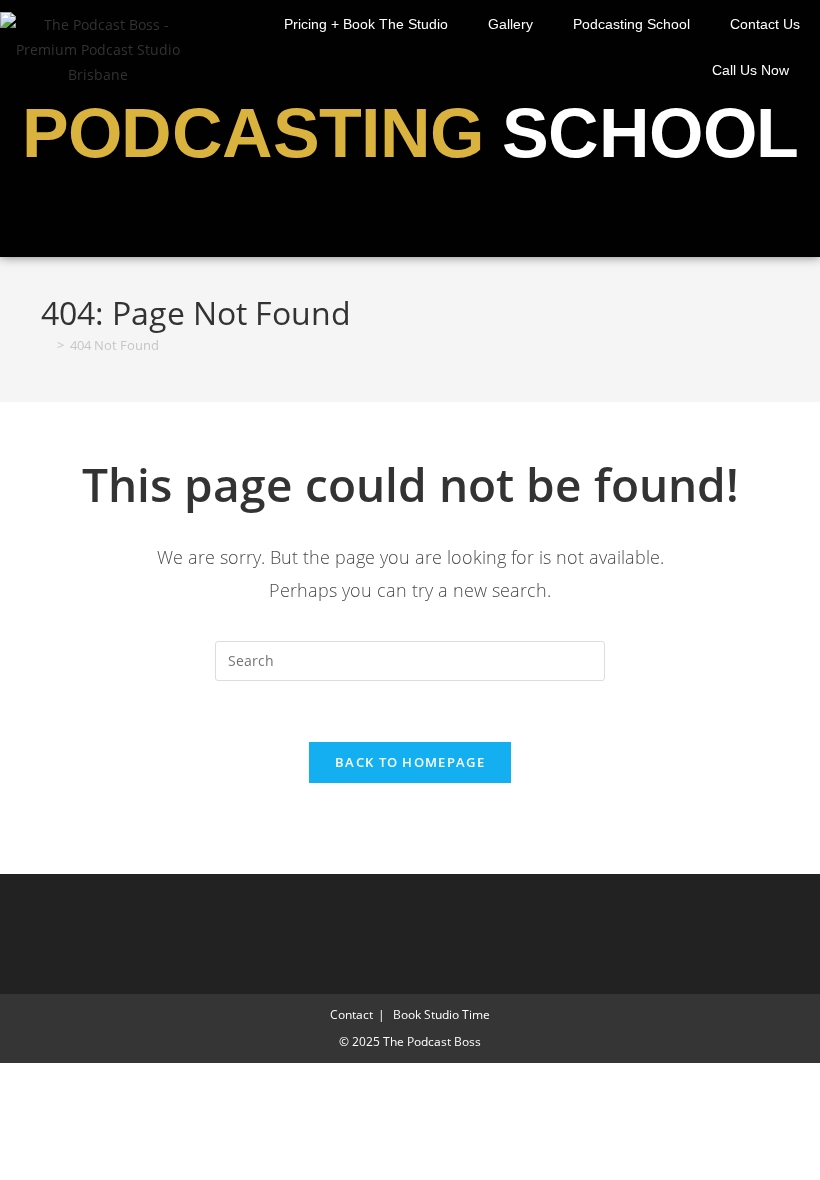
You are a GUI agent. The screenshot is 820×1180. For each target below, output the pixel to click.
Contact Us (765, 24)
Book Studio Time (441, 1014)
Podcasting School (631, 24)
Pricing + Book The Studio (366, 24)
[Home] (46, 345)
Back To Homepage (410, 762)
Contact (351, 1014)
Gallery (510, 24)
